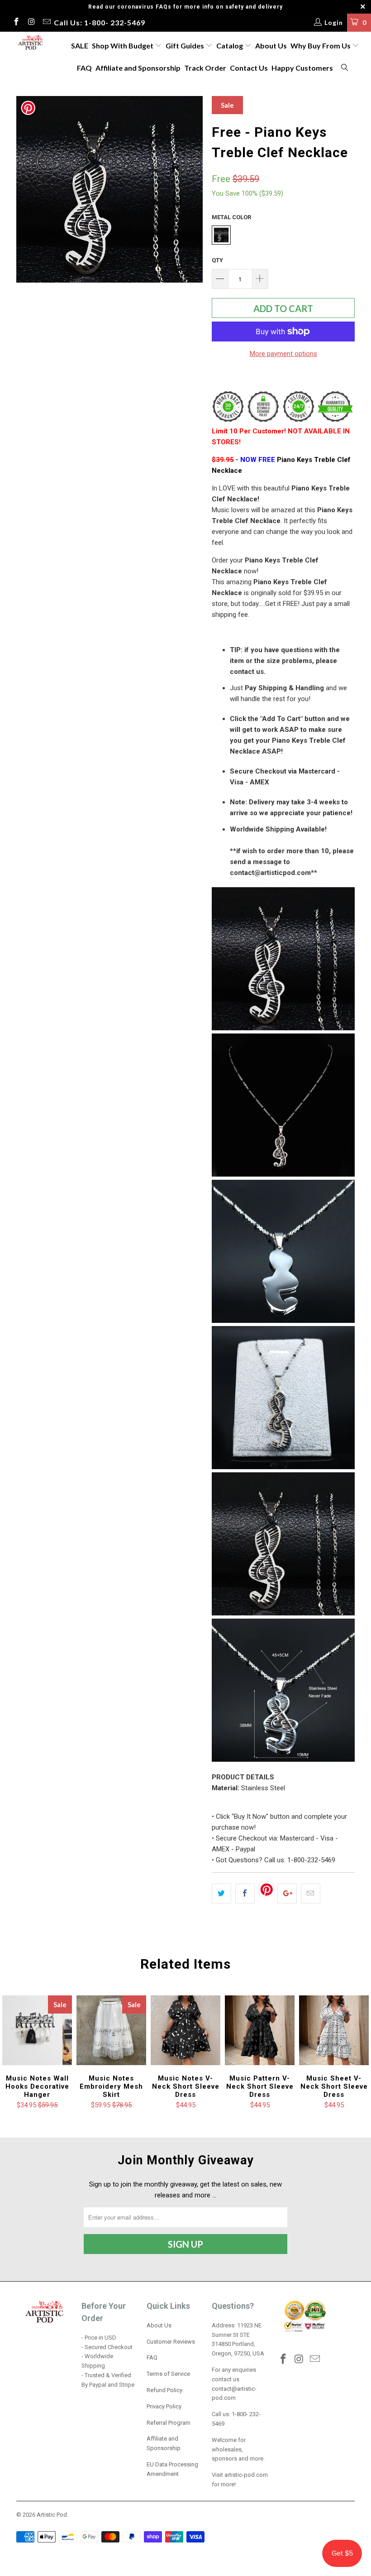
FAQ (84, 68)
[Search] (345, 68)
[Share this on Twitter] (221, 1894)
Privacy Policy (164, 2406)
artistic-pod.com (245, 2475)
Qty (217, 260)
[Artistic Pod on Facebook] (16, 23)
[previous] (26, 189)
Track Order (205, 68)
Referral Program (169, 2423)
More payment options (283, 354)
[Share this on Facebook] (245, 1894)
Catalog (230, 46)
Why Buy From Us (321, 46)
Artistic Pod (52, 2515)
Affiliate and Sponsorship (138, 68)
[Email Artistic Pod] (46, 23)
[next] (193, 189)
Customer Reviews (171, 2342)
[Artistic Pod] (30, 43)
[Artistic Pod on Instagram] (31, 23)
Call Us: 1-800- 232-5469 (100, 22)
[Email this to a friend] (311, 1894)
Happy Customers (302, 68)
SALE (80, 46)
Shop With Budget (123, 46)
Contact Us (249, 68)
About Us (271, 46)
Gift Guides (185, 46)
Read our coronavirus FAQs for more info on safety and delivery (185, 7)
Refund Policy (164, 2390)
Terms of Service (168, 2374)
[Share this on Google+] (287, 1894)
